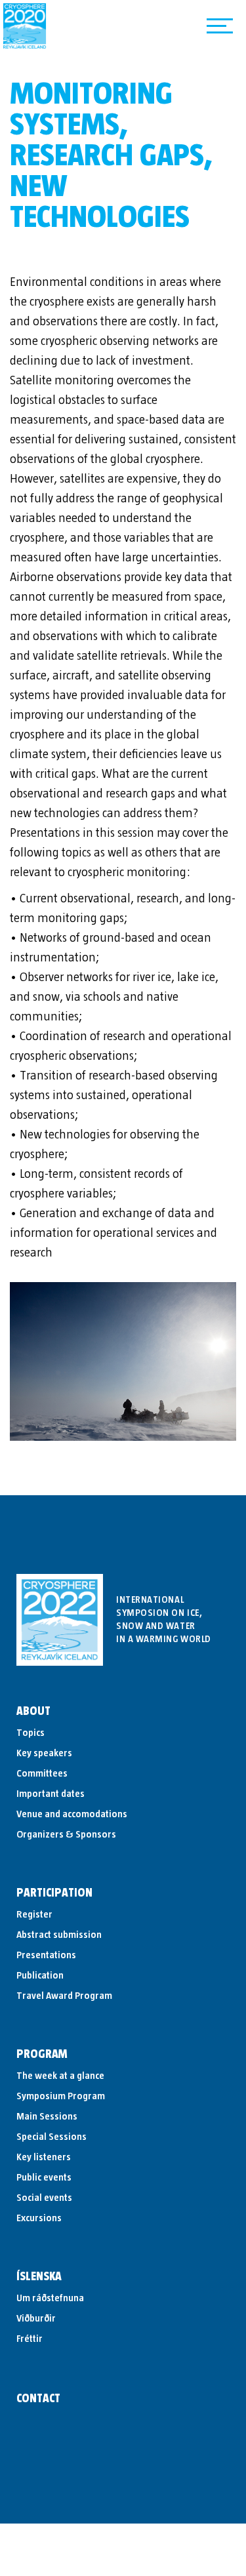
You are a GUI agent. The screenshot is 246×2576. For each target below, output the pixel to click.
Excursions (39, 2218)
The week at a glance (60, 2076)
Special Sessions (51, 2137)
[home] (25, 26)
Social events (44, 2198)
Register (34, 1914)
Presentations (46, 1955)
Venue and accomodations (72, 1814)
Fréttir (30, 2339)
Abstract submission (59, 1935)
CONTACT (38, 2399)
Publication (40, 1975)
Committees (42, 1773)
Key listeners (44, 2157)
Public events (44, 2177)
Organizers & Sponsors (66, 1834)
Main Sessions (47, 2116)
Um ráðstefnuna (50, 2298)
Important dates (51, 1794)
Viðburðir (36, 2318)
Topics (31, 1733)
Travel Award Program (64, 1996)
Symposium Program (61, 2096)
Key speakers (44, 1753)
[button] (220, 26)
